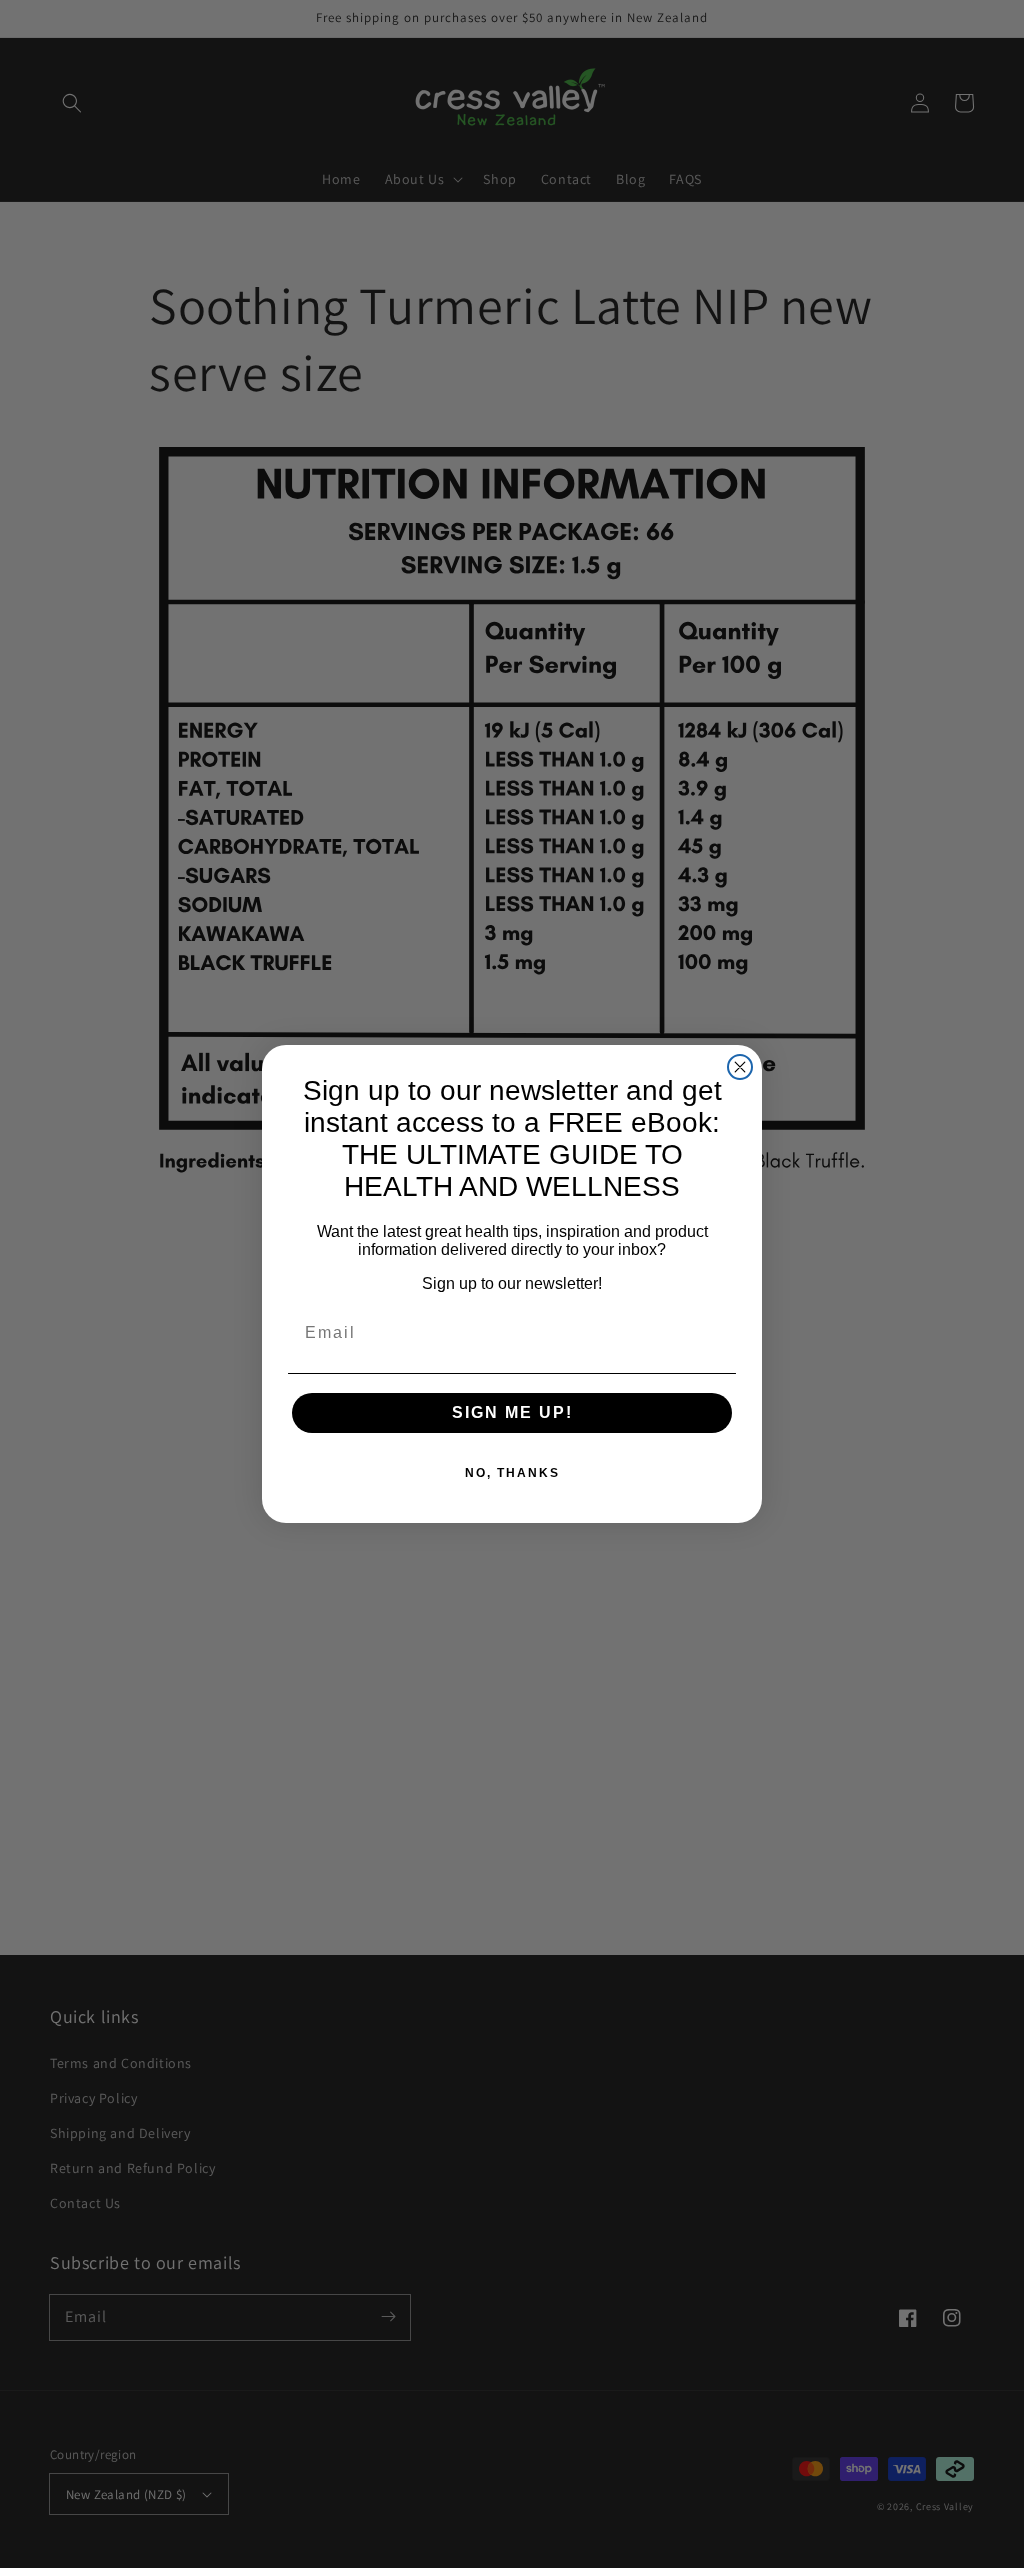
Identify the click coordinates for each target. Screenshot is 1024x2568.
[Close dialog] (740, 1067)
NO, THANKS (512, 1473)
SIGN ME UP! (512, 1412)
